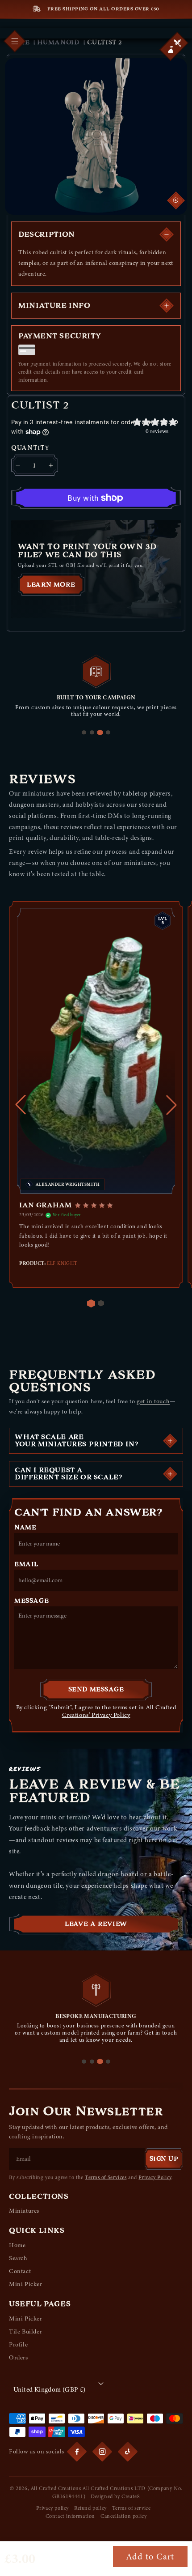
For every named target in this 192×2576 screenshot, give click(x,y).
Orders (19, 2357)
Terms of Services (106, 2177)
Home (17, 2245)
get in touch (153, 1401)
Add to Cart (150, 2557)
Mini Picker (26, 2284)
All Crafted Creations (56, 2488)
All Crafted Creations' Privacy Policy (119, 1711)
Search (18, 2258)
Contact (20, 2271)
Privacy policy (52, 2508)
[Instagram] (102, 2452)
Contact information (70, 2516)
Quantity (30, 448)
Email (26, 1564)
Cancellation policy (123, 2516)
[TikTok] (128, 2452)
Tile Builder (25, 2331)
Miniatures (24, 2211)
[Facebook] (77, 2452)
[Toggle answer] (170, 1441)
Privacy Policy (155, 2177)
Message (31, 1601)
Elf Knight (62, 1263)
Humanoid (58, 42)
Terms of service (131, 2508)
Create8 (131, 2496)
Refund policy (90, 2508)
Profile (18, 2344)
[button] (171, 50)
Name (25, 1528)
